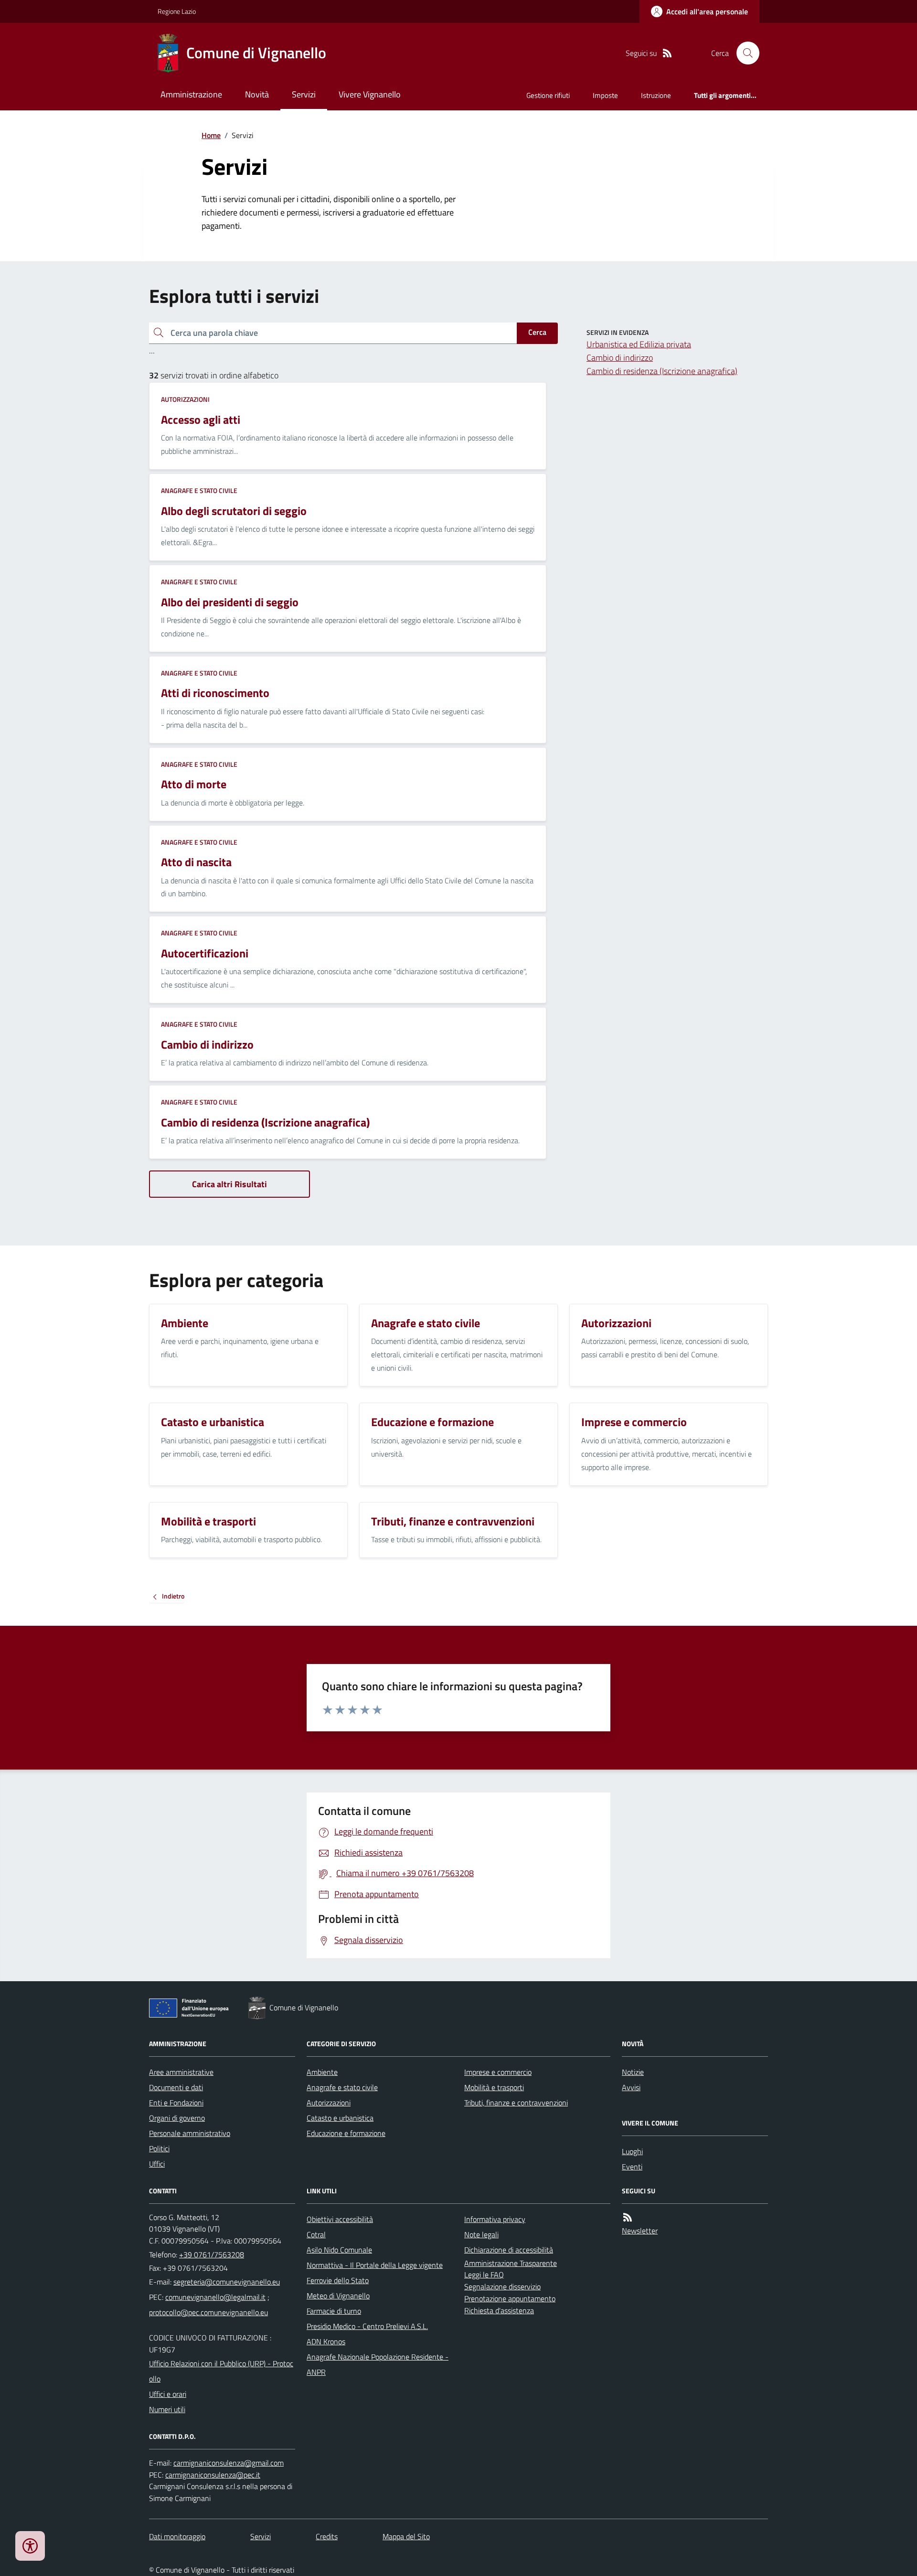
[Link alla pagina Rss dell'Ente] (628, 2217)
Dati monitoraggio (177, 2536)
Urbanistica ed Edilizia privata (639, 344)
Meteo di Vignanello (338, 2296)
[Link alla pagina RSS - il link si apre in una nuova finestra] (667, 53)
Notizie (633, 2072)
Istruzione (656, 95)
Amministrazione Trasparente (511, 2263)
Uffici (157, 2164)
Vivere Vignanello (370, 94)
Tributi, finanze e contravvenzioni (516, 2103)
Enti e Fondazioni (176, 2103)
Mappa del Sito (406, 2536)
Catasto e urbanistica (340, 2118)
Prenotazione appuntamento (510, 2298)
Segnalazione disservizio (502, 2286)
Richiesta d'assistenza (499, 2310)
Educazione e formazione (346, 2133)
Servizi (304, 94)
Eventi (632, 2167)
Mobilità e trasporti (494, 2087)
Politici (159, 2148)
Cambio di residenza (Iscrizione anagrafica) (662, 371)
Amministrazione (191, 94)
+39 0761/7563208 (212, 2254)
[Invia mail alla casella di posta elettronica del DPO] (229, 2463)
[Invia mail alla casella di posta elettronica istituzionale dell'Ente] (227, 2282)
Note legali (481, 2234)
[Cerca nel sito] (744, 53)
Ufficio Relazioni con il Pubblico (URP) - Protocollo (221, 2371)
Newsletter (640, 2231)
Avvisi (631, 2087)
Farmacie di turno (334, 2311)
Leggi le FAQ (484, 2275)
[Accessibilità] (30, 2546)
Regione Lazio (177, 11)
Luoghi (632, 2151)
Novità (257, 94)
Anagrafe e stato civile (199, 490)
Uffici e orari (168, 2394)
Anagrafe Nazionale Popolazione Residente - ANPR (378, 2364)
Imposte (605, 95)
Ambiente (322, 2072)
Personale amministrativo (190, 2133)
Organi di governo (177, 2118)
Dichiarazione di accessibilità (509, 2250)
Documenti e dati (176, 2087)
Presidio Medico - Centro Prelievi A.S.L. (367, 2326)
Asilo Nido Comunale (339, 2250)
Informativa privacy (495, 2219)
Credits (327, 2536)
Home (211, 135)
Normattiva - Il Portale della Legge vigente (375, 2265)
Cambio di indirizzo (620, 358)
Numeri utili (167, 2409)
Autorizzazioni (185, 399)
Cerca (537, 332)
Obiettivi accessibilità (340, 2219)
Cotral (316, 2234)
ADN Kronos (326, 2341)
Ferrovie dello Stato (338, 2280)
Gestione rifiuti (548, 95)
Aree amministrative (181, 2072)
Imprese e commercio (498, 2072)
